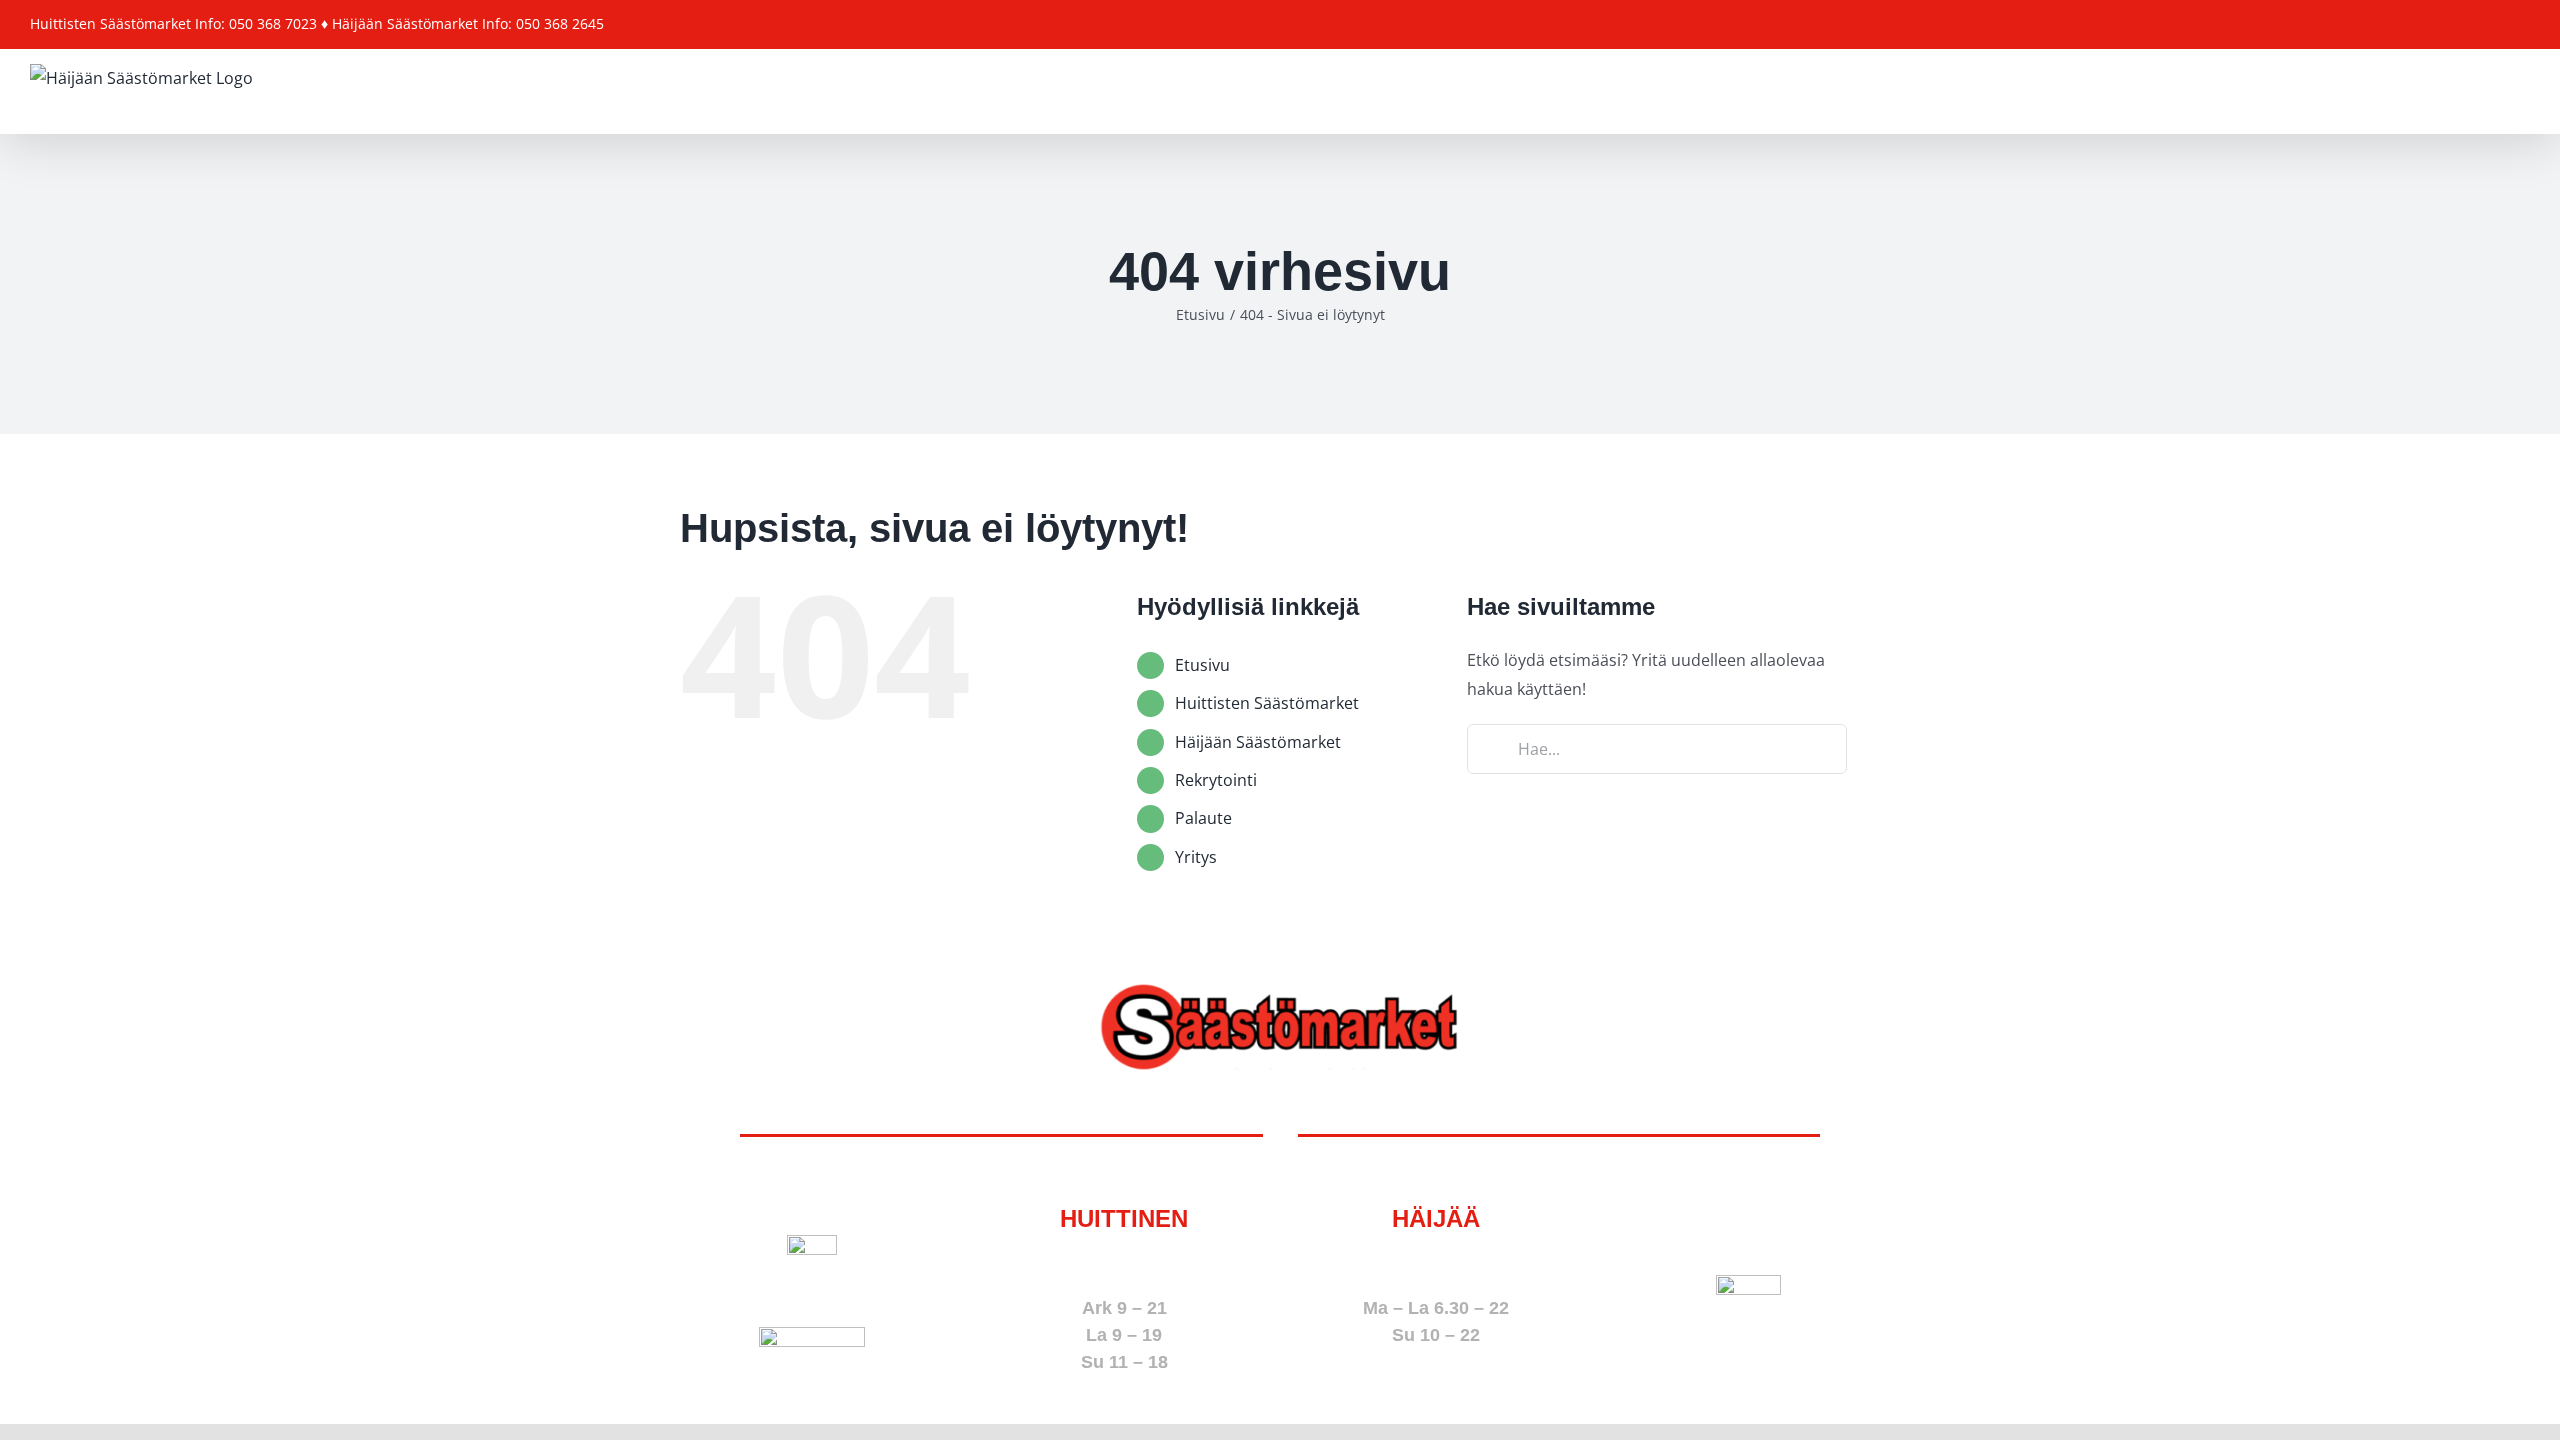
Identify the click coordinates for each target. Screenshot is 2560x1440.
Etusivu (1202, 665)
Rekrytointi (1216, 780)
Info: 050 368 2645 (543, 23)
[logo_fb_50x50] (812, 1243)
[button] (2498, 91)
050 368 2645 (1436, 1263)
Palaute (1203, 818)
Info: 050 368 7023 (256, 23)
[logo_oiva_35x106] (812, 1335)
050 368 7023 (1124, 1263)
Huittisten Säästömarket (1267, 703)
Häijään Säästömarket (1258, 742)
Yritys (1196, 857)
